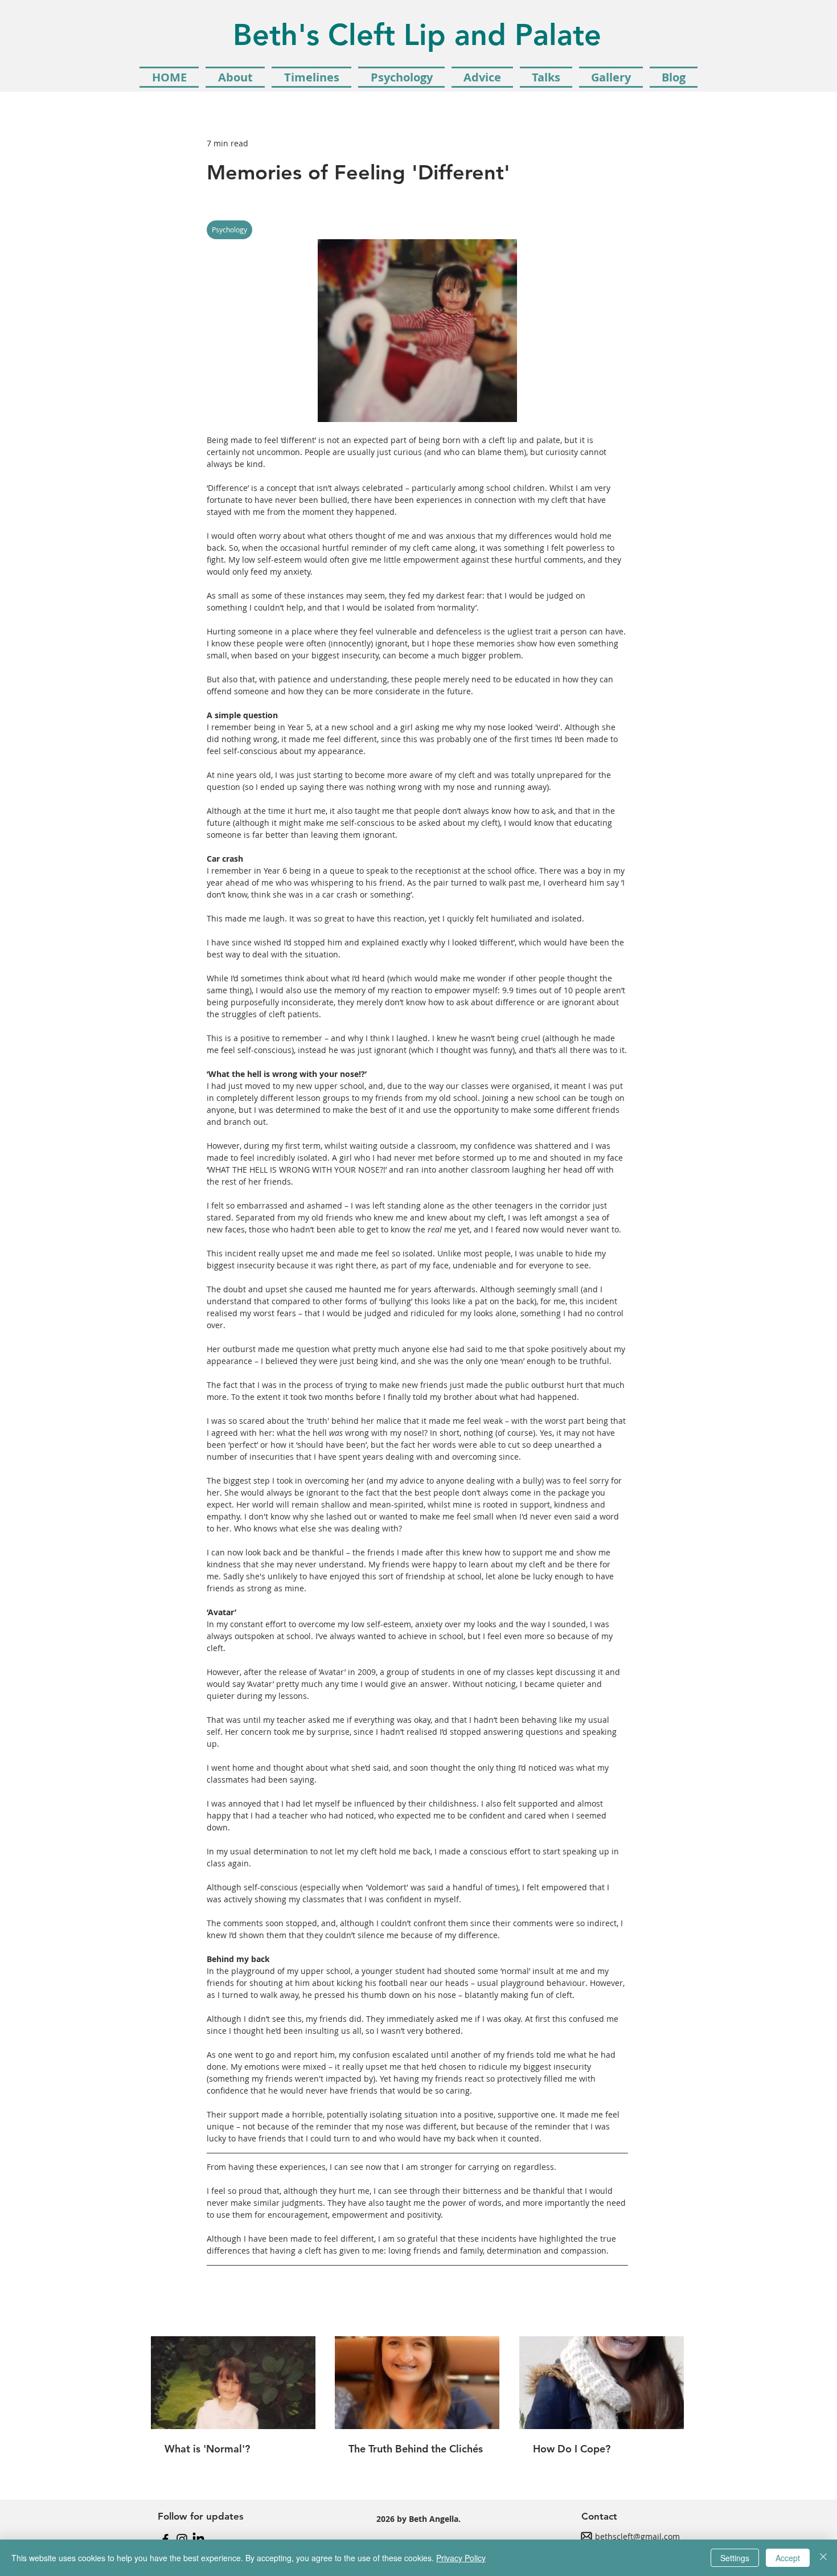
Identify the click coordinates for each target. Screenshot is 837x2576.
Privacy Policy (461, 2558)
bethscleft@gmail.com (637, 2536)
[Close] (823, 2558)
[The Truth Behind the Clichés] (417, 2383)
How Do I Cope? (572, 2449)
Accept (788, 2558)
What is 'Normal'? (207, 2449)
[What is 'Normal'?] (233, 2383)
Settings (735, 2558)
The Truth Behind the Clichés (416, 2449)
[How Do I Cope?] (602, 2383)
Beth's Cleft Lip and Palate (417, 35)
